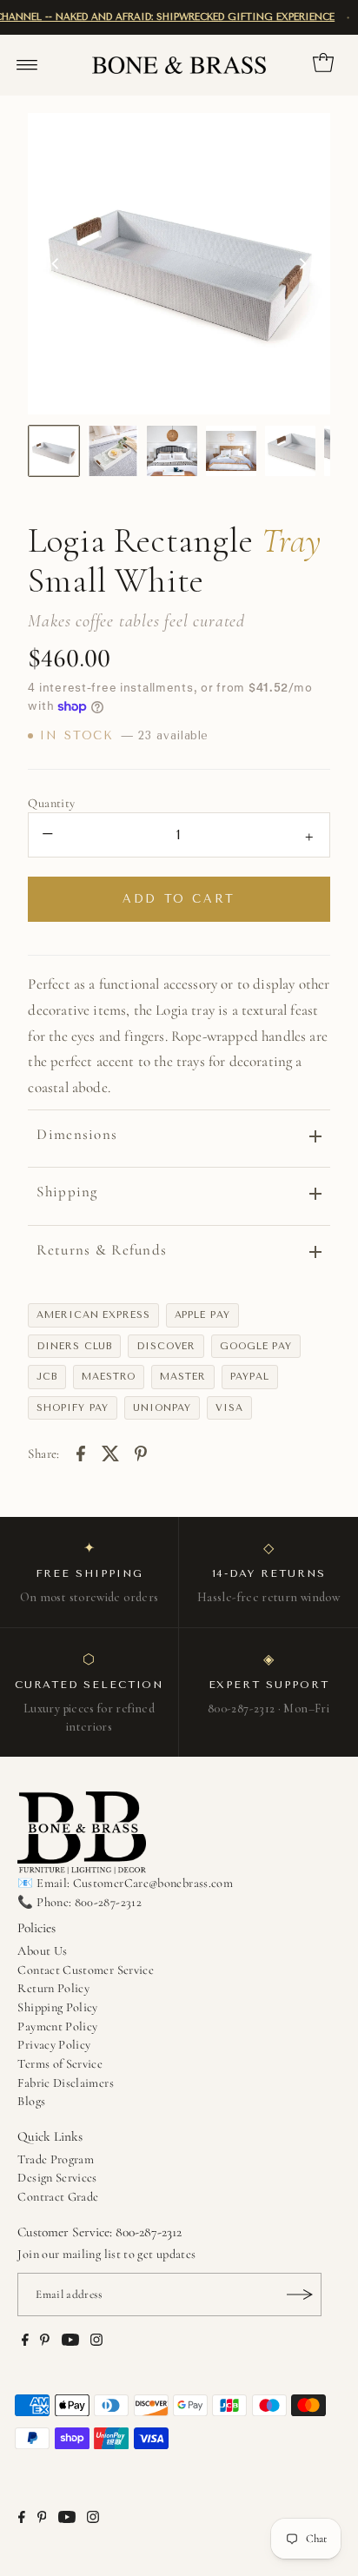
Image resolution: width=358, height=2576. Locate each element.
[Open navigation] (27, 65)
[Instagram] (96, 2342)
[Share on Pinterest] (141, 1452)
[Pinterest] (45, 2342)
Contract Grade (58, 2197)
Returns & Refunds (102, 1250)
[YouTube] (70, 2342)
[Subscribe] (300, 2295)
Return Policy (53, 1988)
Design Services (57, 2178)
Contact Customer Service (86, 1970)
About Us (42, 1951)
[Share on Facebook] (81, 1452)
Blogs (31, 2101)
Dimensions (77, 1134)
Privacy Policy (54, 2045)
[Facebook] (25, 2342)
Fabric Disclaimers (66, 2083)
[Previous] (56, 263)
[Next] (302, 263)
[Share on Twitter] (110, 1452)
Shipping (67, 1192)
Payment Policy (57, 2026)
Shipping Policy (57, 2007)
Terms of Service (60, 2064)
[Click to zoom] (302, 141)
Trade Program (56, 2159)
